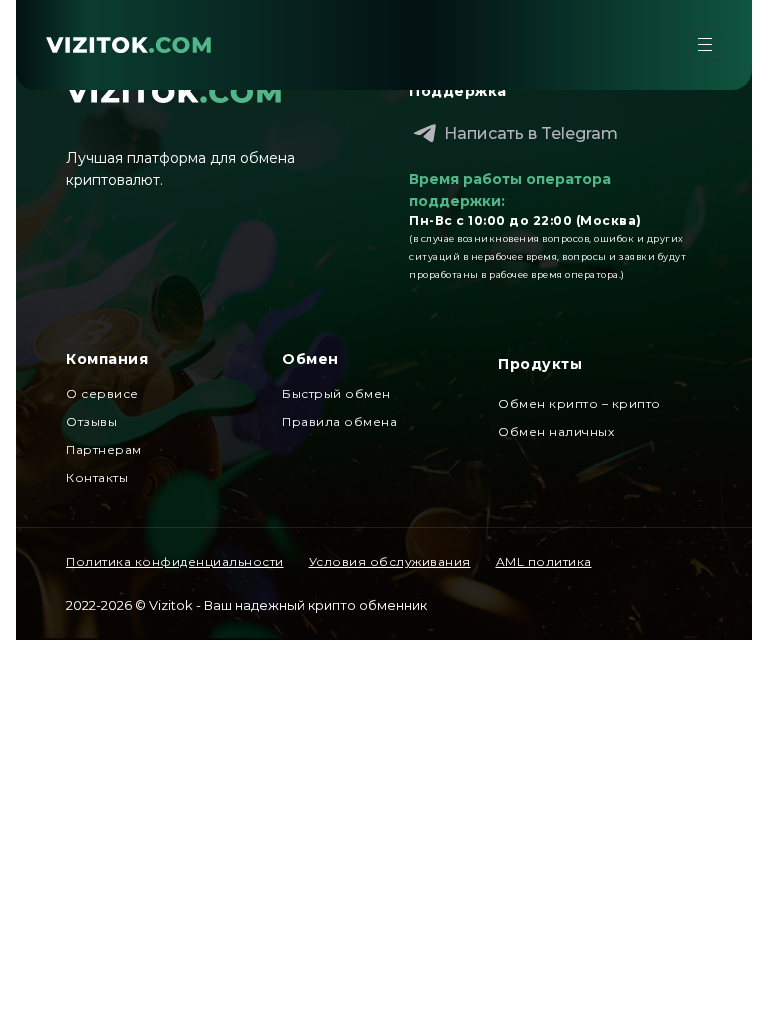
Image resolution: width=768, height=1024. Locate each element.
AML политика (544, 561)
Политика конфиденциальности (175, 561)
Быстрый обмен (336, 393)
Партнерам (104, 449)
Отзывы (91, 421)
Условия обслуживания (390, 561)
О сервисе (102, 393)
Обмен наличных (556, 431)
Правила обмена (339, 421)
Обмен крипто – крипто (579, 403)
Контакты (97, 477)
